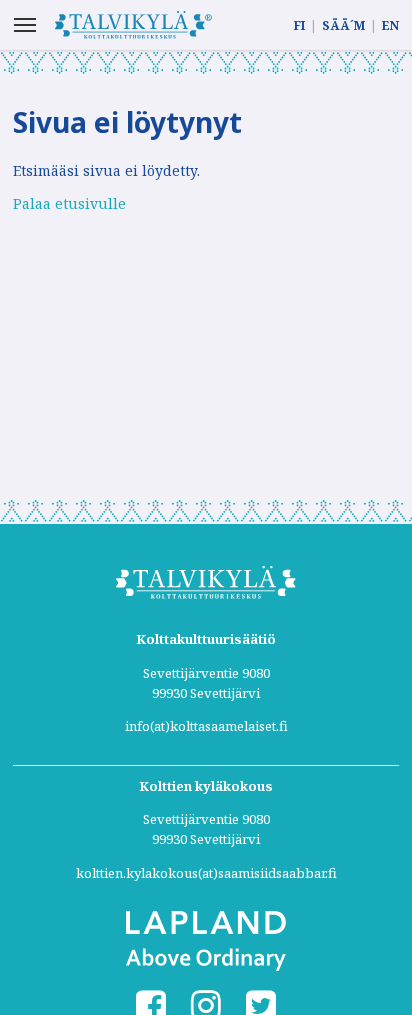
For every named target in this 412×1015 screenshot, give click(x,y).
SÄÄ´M (343, 25)
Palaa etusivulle (69, 203)
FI (299, 25)
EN (390, 25)
